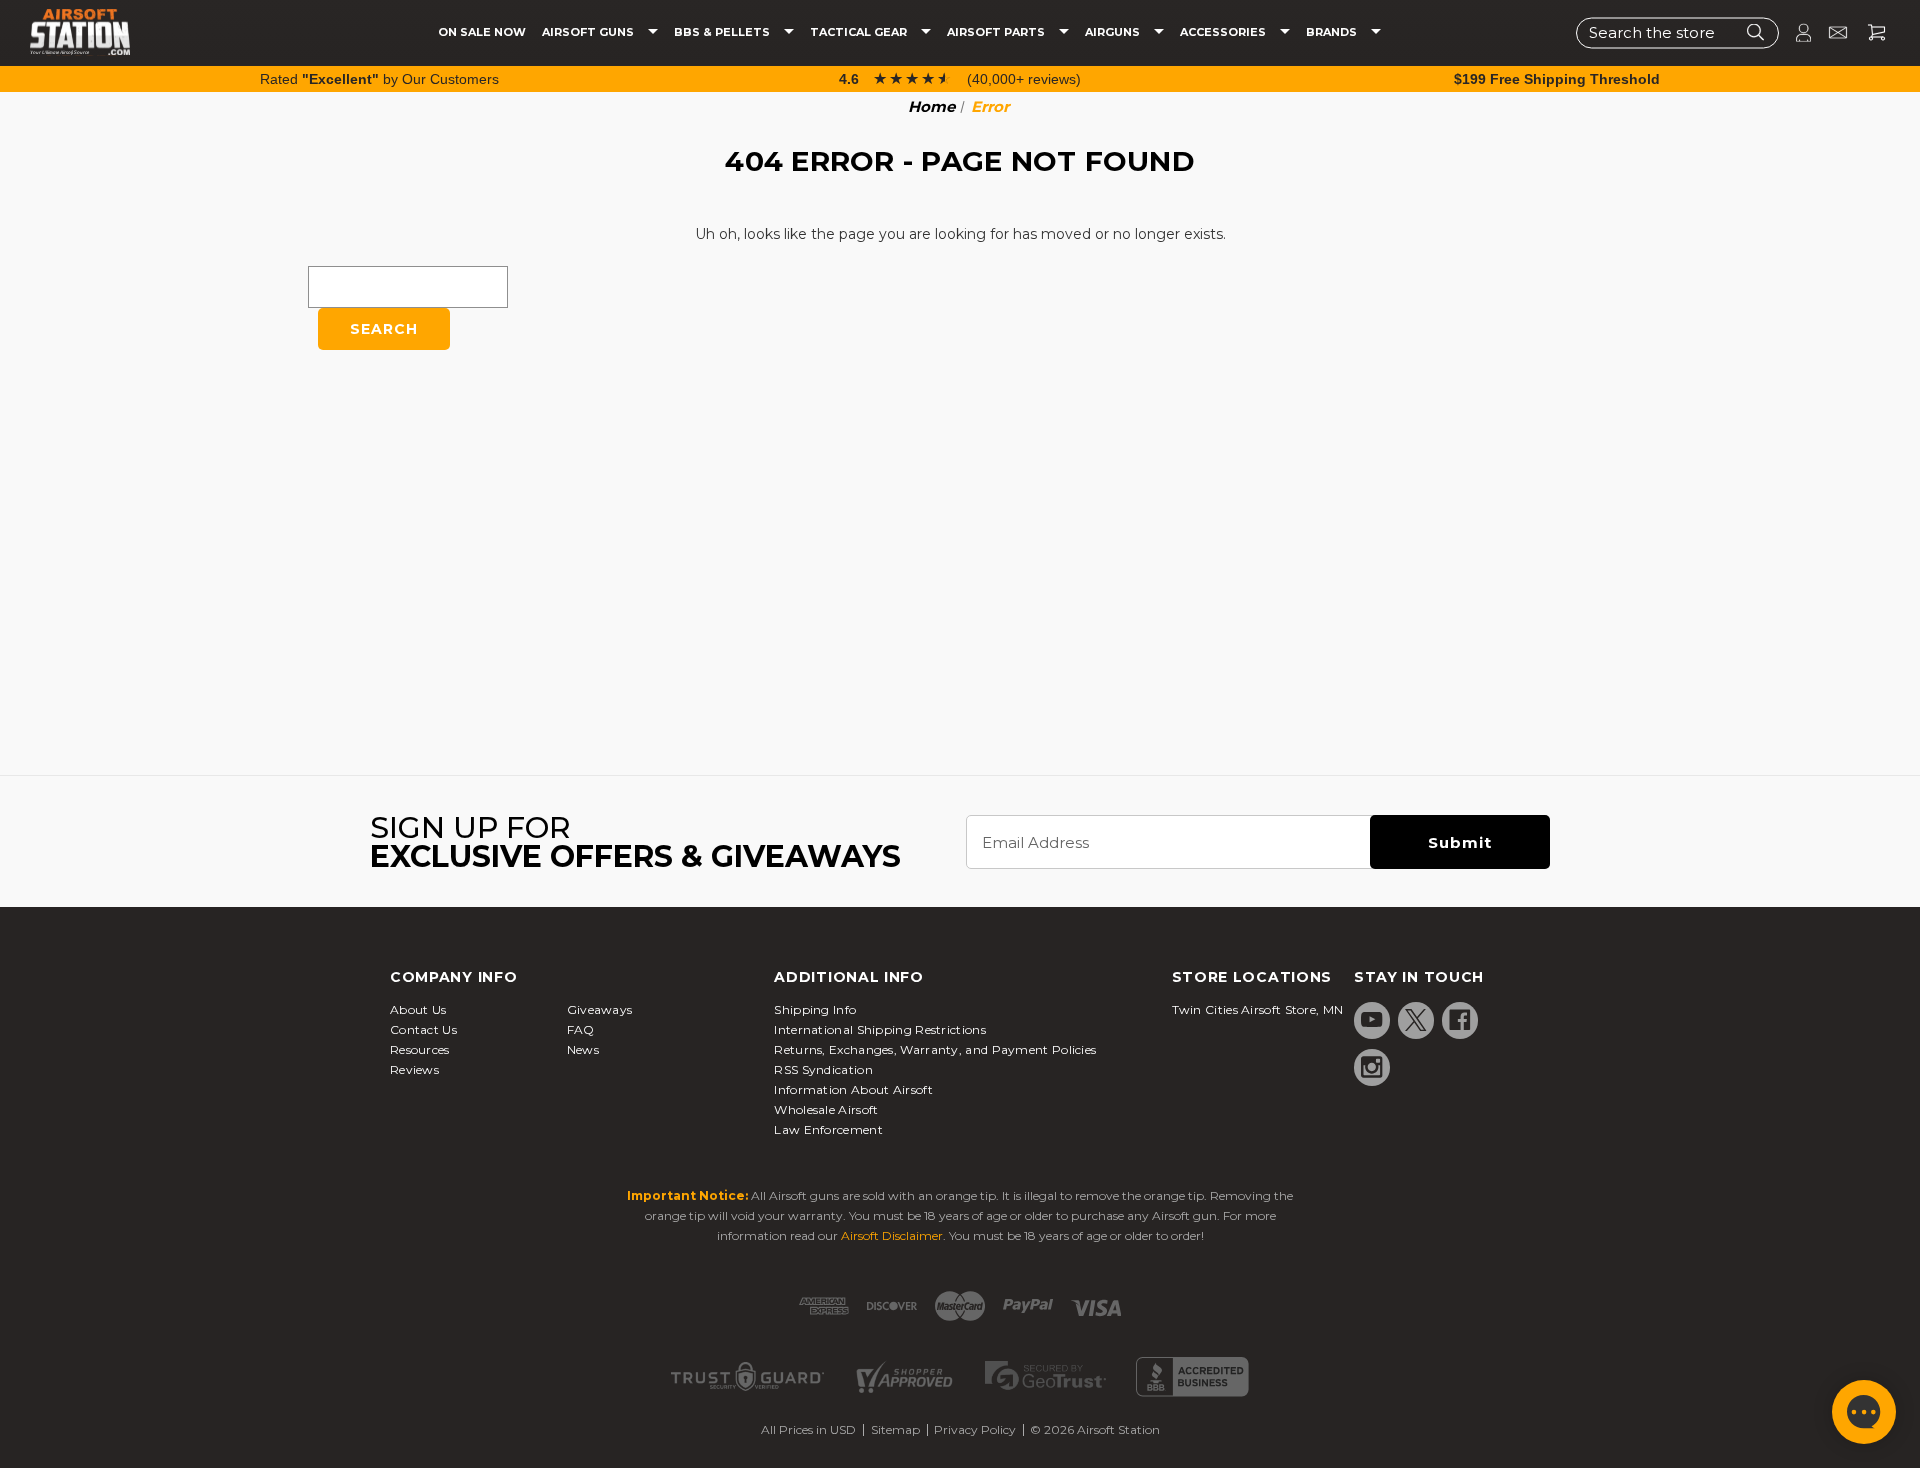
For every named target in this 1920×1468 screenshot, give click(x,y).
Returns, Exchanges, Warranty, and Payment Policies (935, 1049)
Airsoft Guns (589, 32)
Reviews (414, 1069)
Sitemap (895, 1429)
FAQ (581, 1029)
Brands (1333, 32)
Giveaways (600, 1009)
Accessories (1224, 32)
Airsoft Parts (997, 32)
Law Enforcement (828, 1129)
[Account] (1795, 32)
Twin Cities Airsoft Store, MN (1258, 1009)
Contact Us (423, 1029)
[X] (1416, 1020)
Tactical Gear (860, 32)
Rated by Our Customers (379, 79)
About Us (418, 1009)
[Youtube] (1372, 1020)
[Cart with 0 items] (1869, 32)
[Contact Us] (1829, 32)
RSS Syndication (823, 1069)
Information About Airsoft (853, 1089)
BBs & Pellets (723, 32)
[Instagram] (1372, 1067)
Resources (420, 1049)
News (583, 1049)
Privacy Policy (975, 1429)
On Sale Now (482, 32)
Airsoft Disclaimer (892, 1235)
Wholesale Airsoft (826, 1109)
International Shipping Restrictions (880, 1029)
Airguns (1114, 32)
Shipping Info (815, 1009)
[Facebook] (1460, 1020)
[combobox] (1677, 32)
